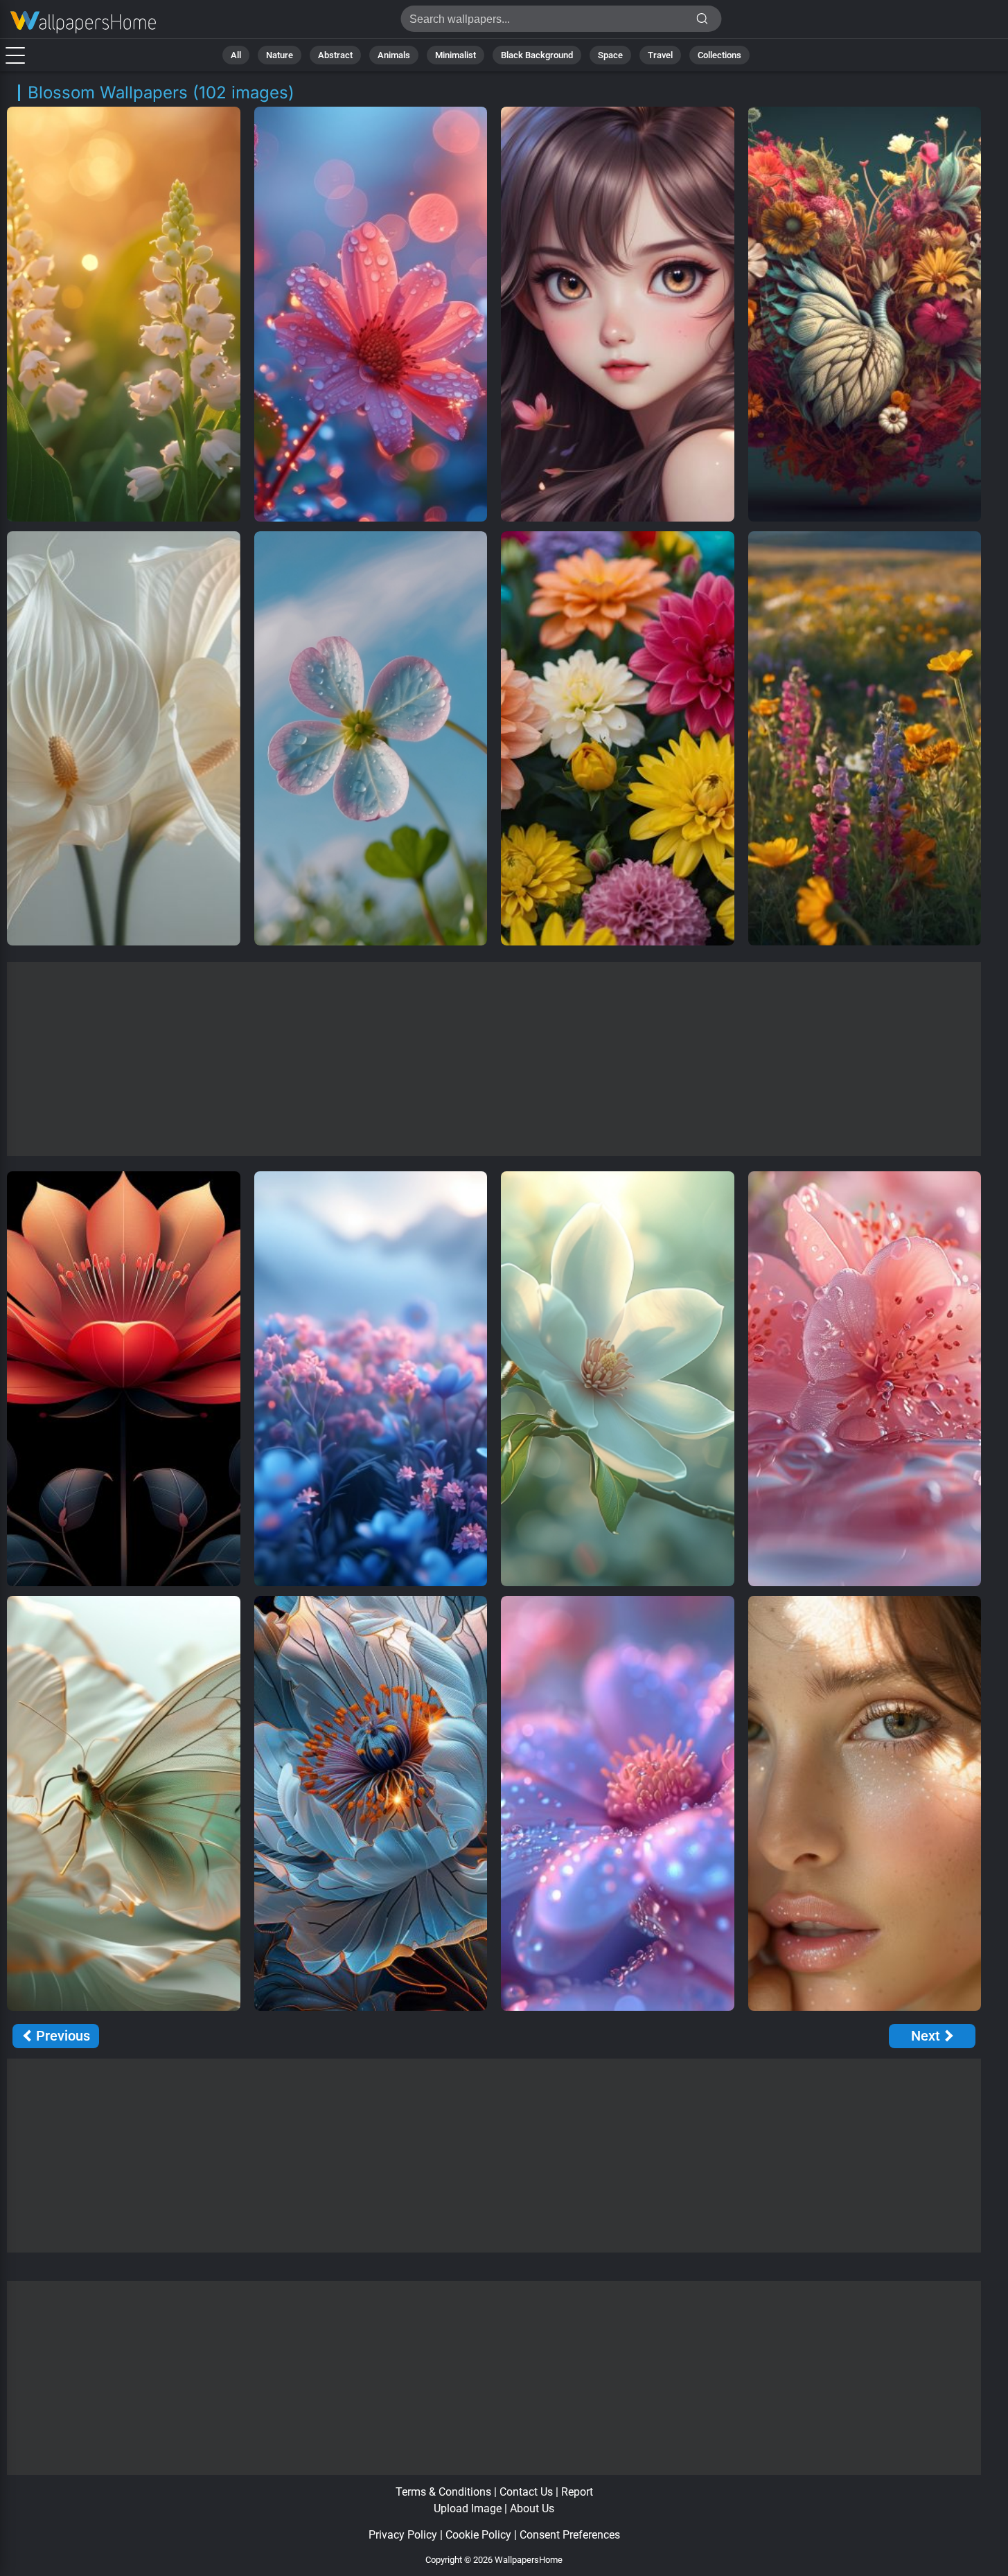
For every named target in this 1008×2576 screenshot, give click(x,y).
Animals (394, 55)
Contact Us (526, 2492)
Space (610, 55)
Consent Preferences (570, 2535)
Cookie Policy (478, 2535)
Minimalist (456, 55)
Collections (719, 55)
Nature (280, 55)
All (236, 55)
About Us (532, 2508)
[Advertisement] (494, 1059)
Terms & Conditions (443, 2492)
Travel (660, 55)
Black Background (537, 55)
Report (577, 2492)
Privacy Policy (403, 2535)
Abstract (335, 55)
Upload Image (468, 2508)
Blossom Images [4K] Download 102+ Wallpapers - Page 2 (83, 23)
